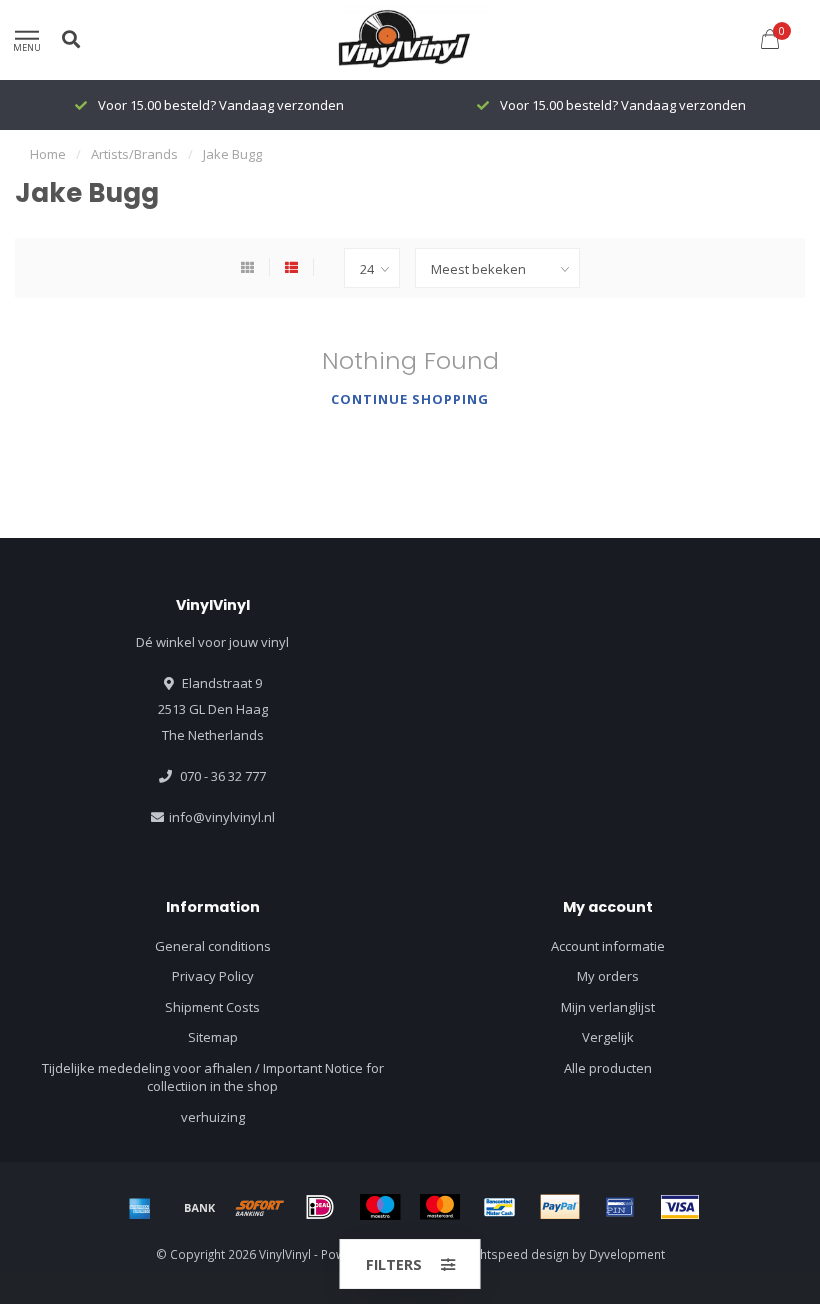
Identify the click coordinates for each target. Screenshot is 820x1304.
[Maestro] (380, 1207)
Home (48, 154)
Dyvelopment (627, 1254)
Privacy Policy (213, 976)
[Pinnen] (620, 1207)
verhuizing (213, 1117)
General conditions (213, 946)
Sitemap (213, 1037)
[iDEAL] (320, 1207)
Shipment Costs (212, 1007)
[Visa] (680, 1207)
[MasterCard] (440, 1207)
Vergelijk (608, 1037)
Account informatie (608, 946)
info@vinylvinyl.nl (222, 817)
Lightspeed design (517, 1254)
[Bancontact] (500, 1207)
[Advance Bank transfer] (200, 1207)
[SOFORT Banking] (260, 1207)
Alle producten (608, 1068)
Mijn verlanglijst (608, 1007)
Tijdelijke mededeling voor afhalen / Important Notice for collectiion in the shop (213, 1077)
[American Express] (140, 1207)
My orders (608, 976)
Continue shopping (410, 399)
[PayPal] (560, 1207)
